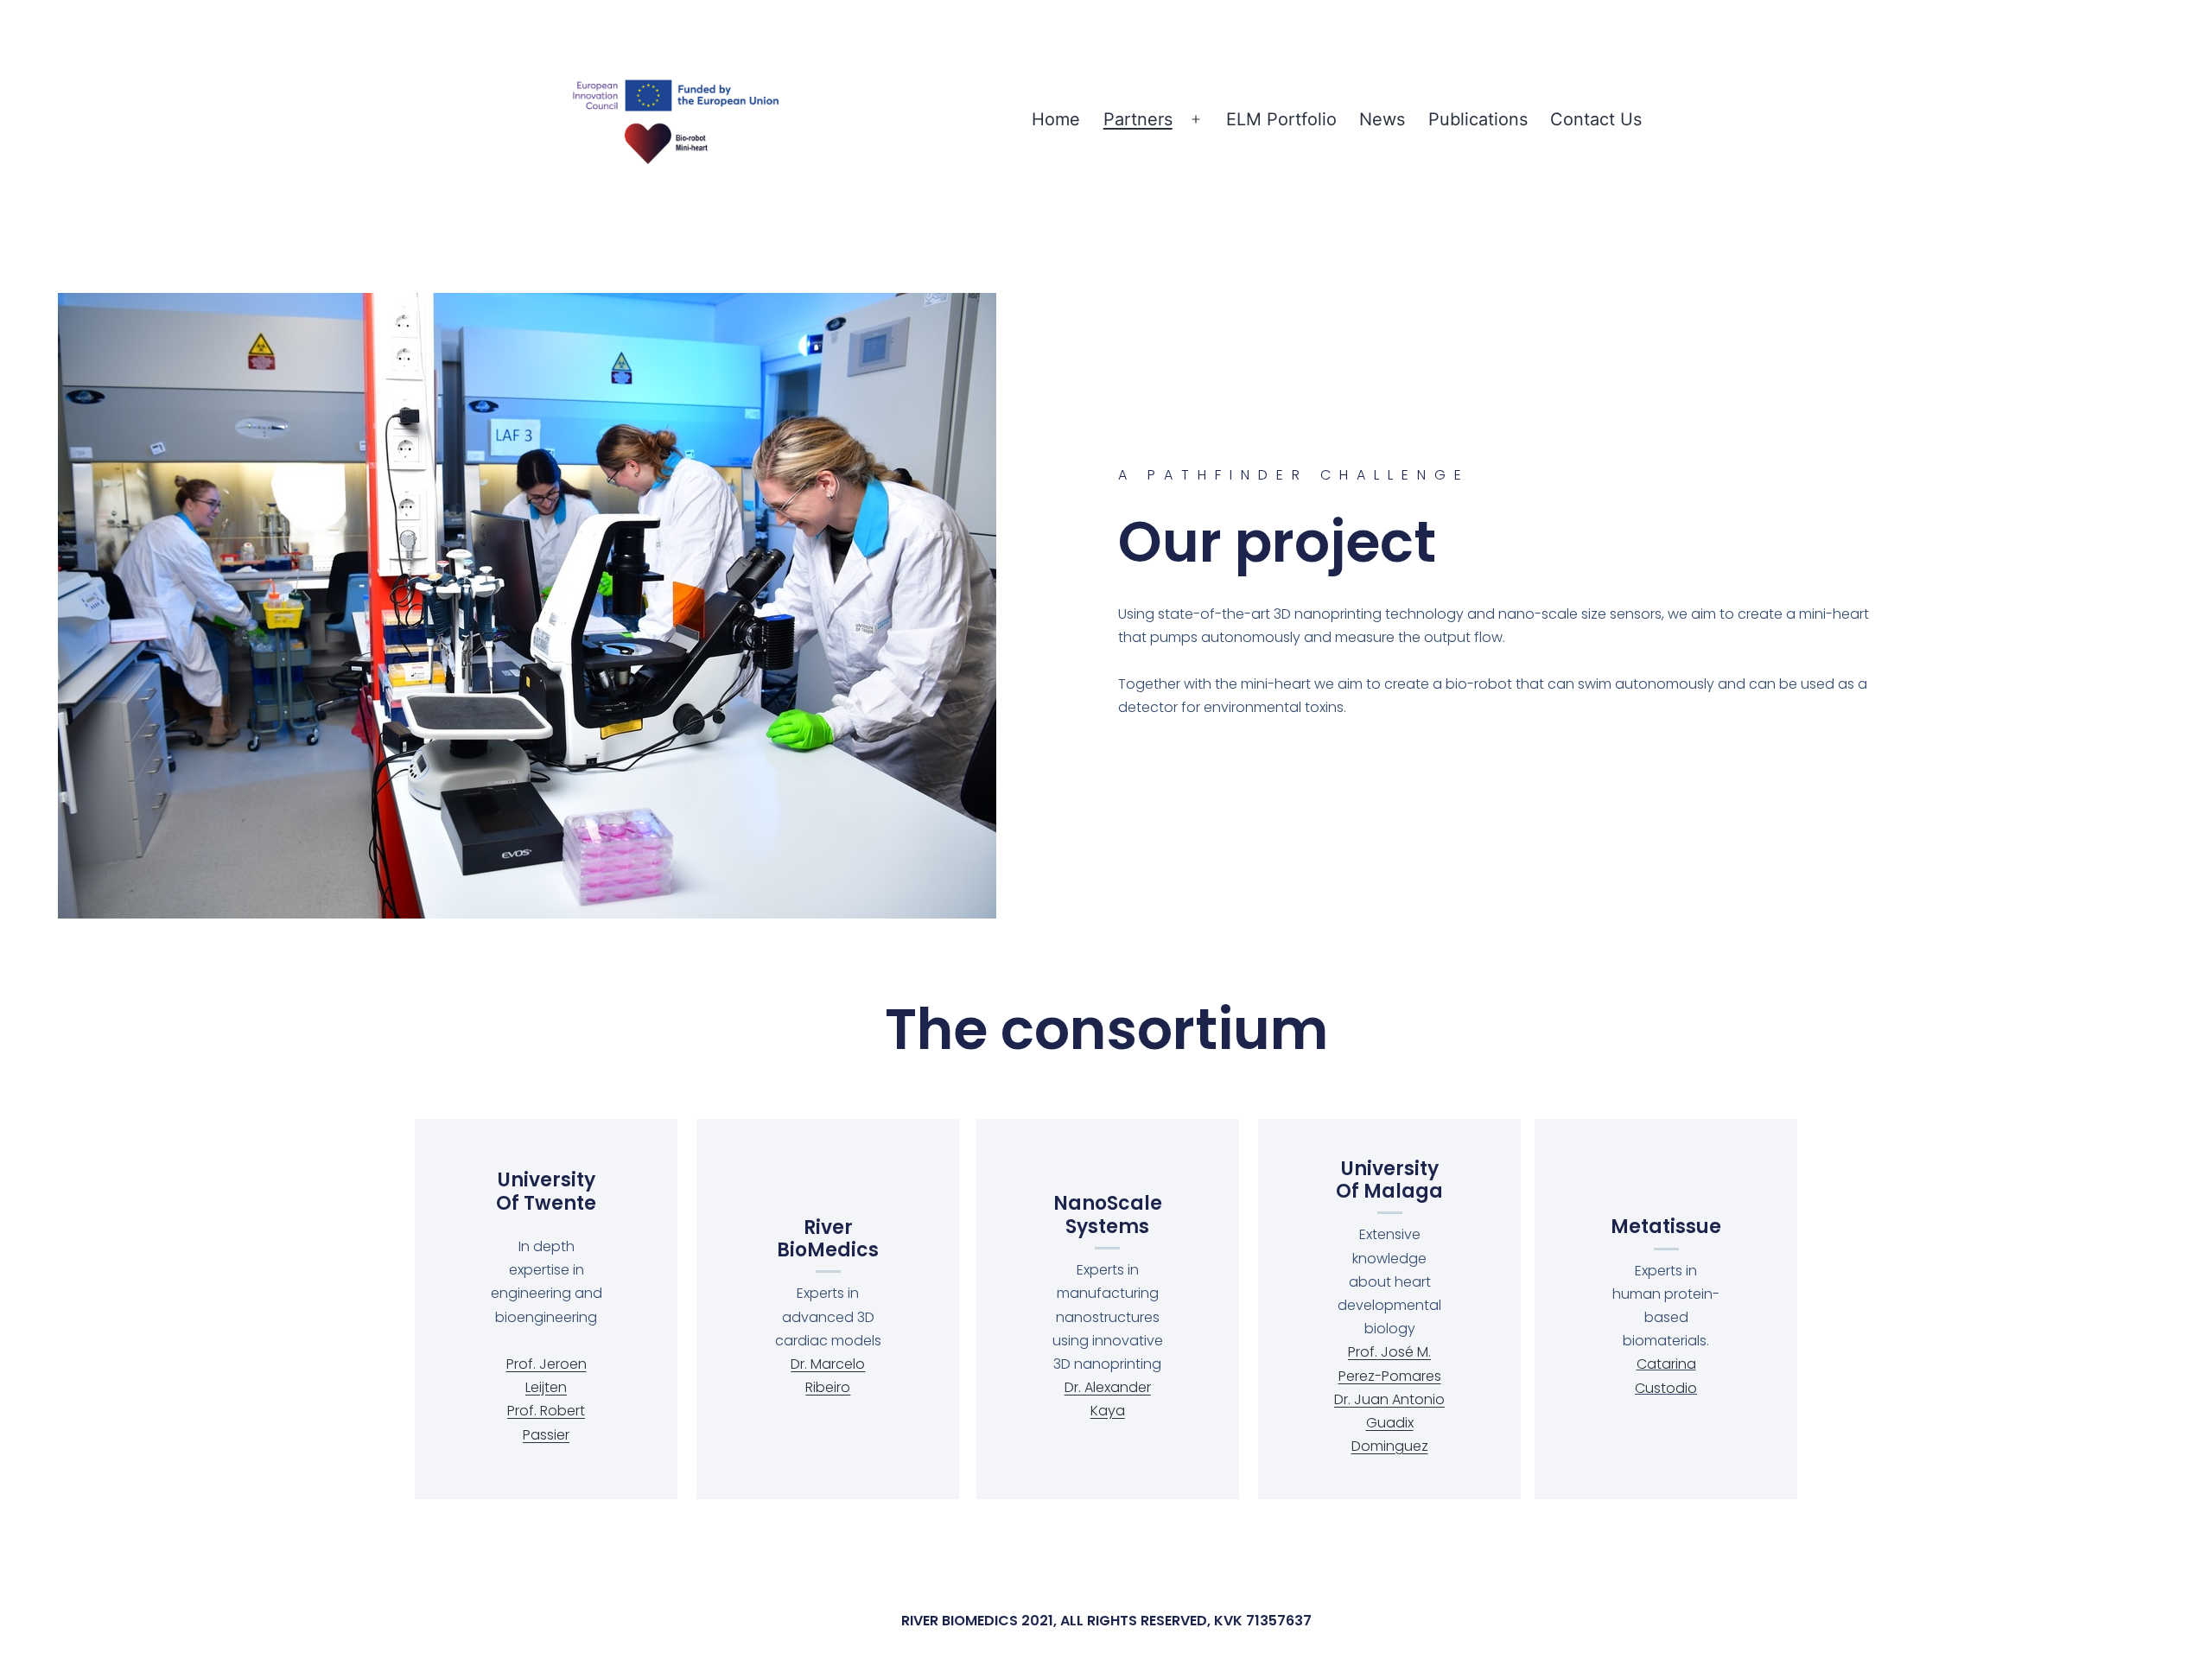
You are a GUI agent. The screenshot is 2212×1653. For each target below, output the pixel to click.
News (1382, 119)
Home (1056, 119)
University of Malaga (1389, 1180)
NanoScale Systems (1108, 1214)
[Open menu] (1196, 120)
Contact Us (1596, 119)
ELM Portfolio (1281, 119)
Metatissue (1666, 1227)
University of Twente (546, 1191)
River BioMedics (828, 1239)
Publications (1478, 119)
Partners (1138, 119)
